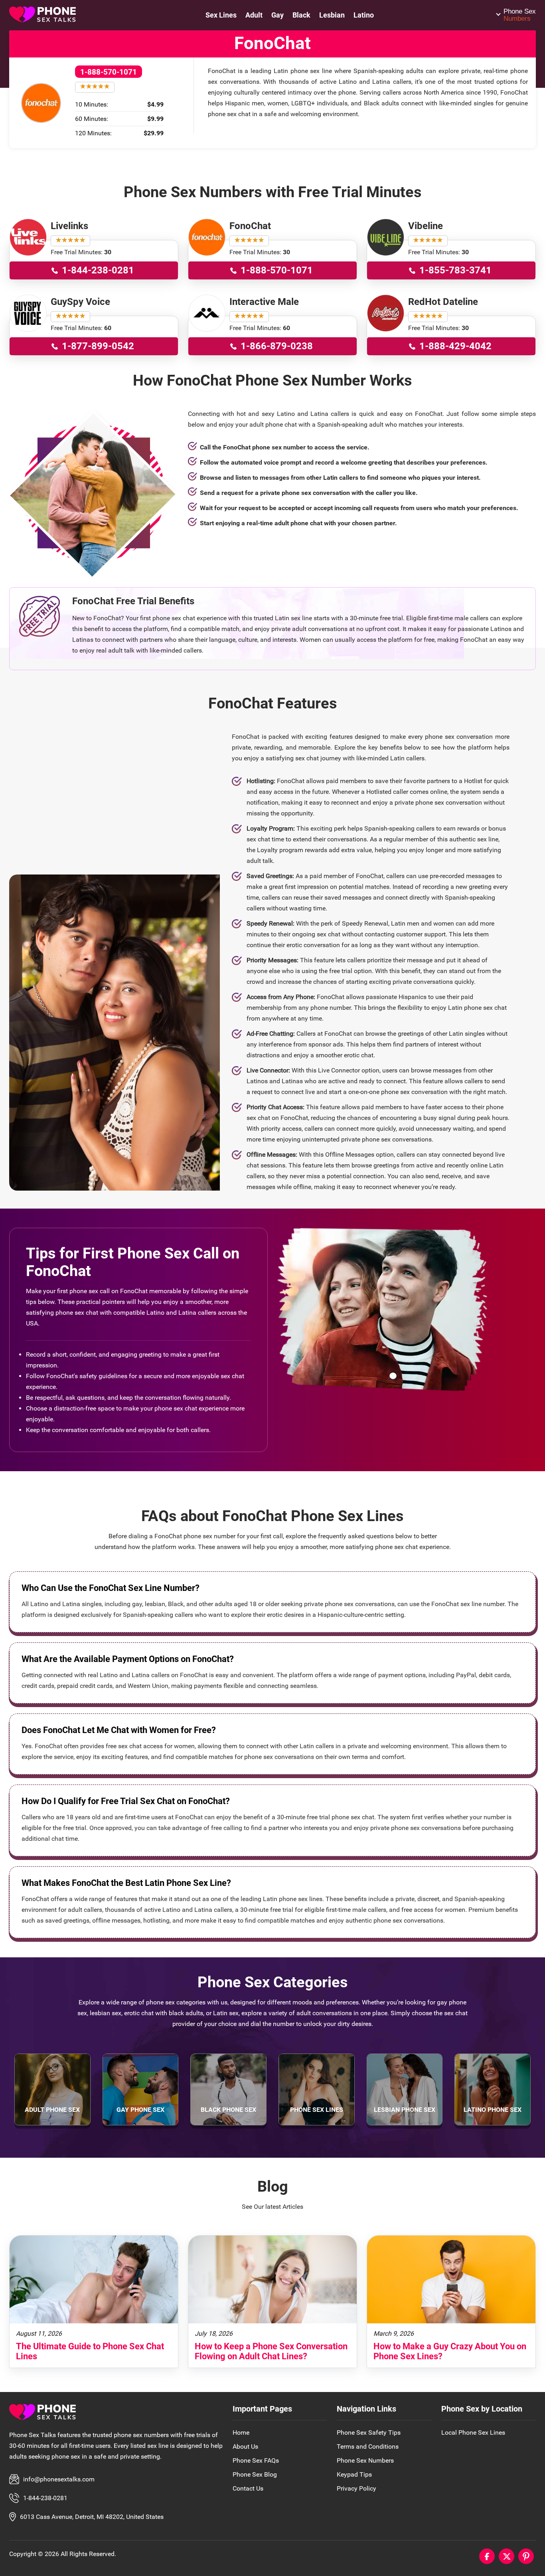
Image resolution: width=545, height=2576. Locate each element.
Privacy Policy (356, 2488)
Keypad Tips (354, 2474)
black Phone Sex (228, 2110)
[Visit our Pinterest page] (526, 2556)
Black (301, 15)
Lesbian (332, 15)
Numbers (520, 15)
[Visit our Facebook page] (487, 2556)
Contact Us (248, 2488)
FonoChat (250, 226)
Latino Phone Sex (493, 2110)
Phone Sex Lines (317, 2110)
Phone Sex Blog (255, 2474)
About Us (245, 2446)
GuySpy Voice (80, 302)
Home (241, 2433)
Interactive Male (264, 302)
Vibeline (426, 226)
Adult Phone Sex (52, 2110)
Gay (277, 15)
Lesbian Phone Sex (405, 2110)
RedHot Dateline (443, 302)
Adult (254, 15)
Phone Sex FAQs (256, 2460)
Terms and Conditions (368, 2446)
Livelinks (69, 226)
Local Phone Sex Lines (473, 2433)
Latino (364, 15)
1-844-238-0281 (45, 2498)
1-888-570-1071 (109, 72)
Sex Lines (221, 15)
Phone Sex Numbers (365, 2460)
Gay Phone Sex (140, 2110)
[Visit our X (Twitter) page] (506, 2556)
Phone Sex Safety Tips (369, 2433)
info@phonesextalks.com (59, 2479)
